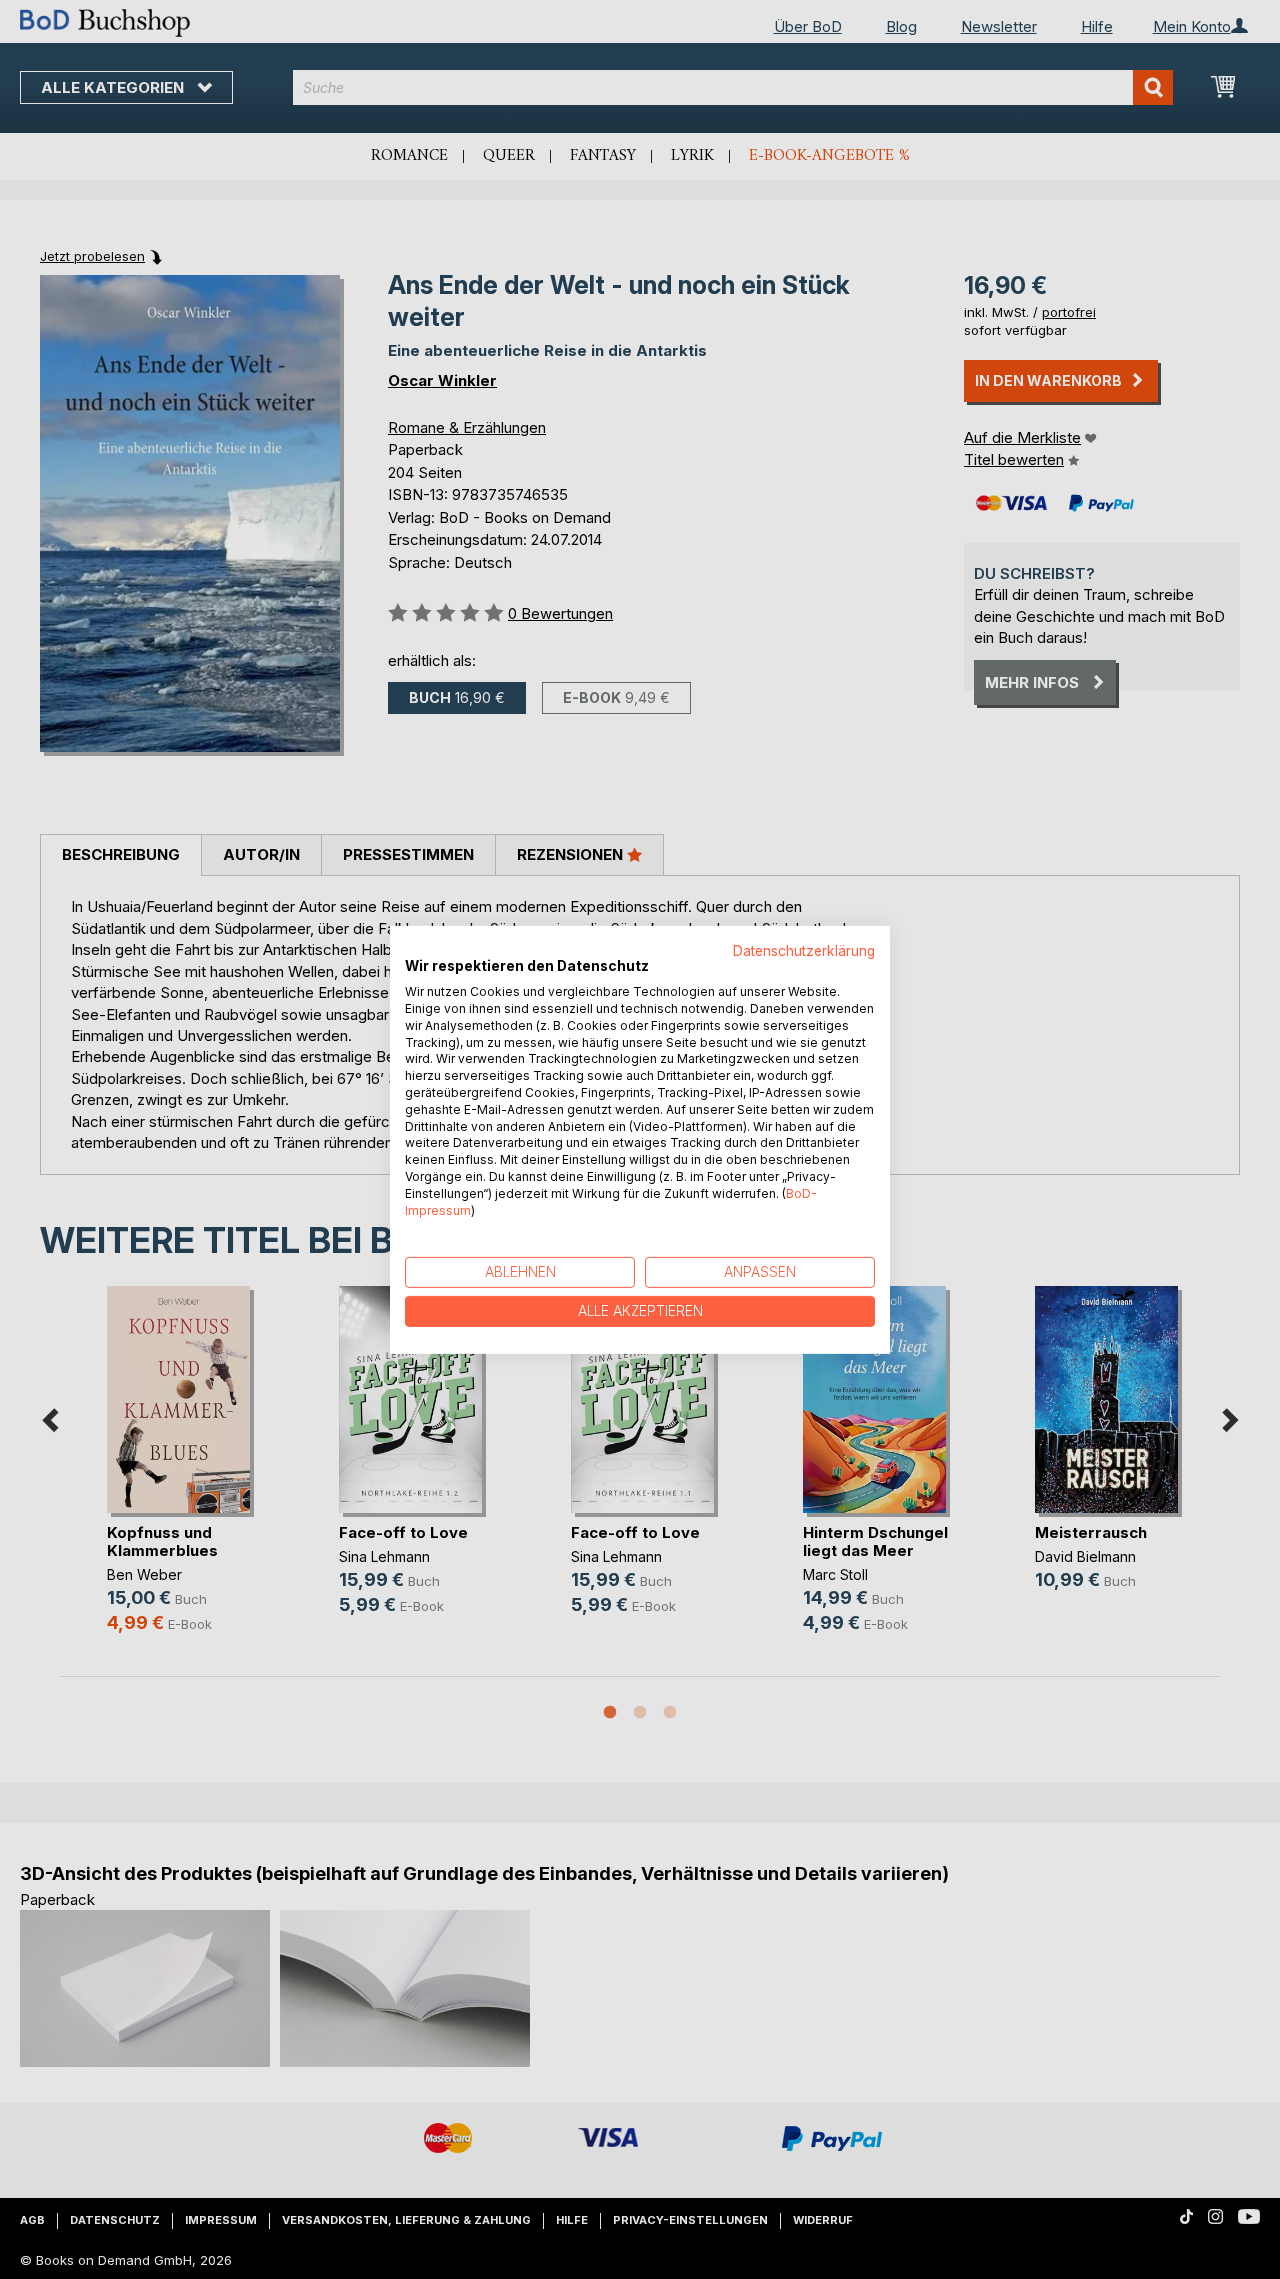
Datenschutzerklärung (804, 950)
